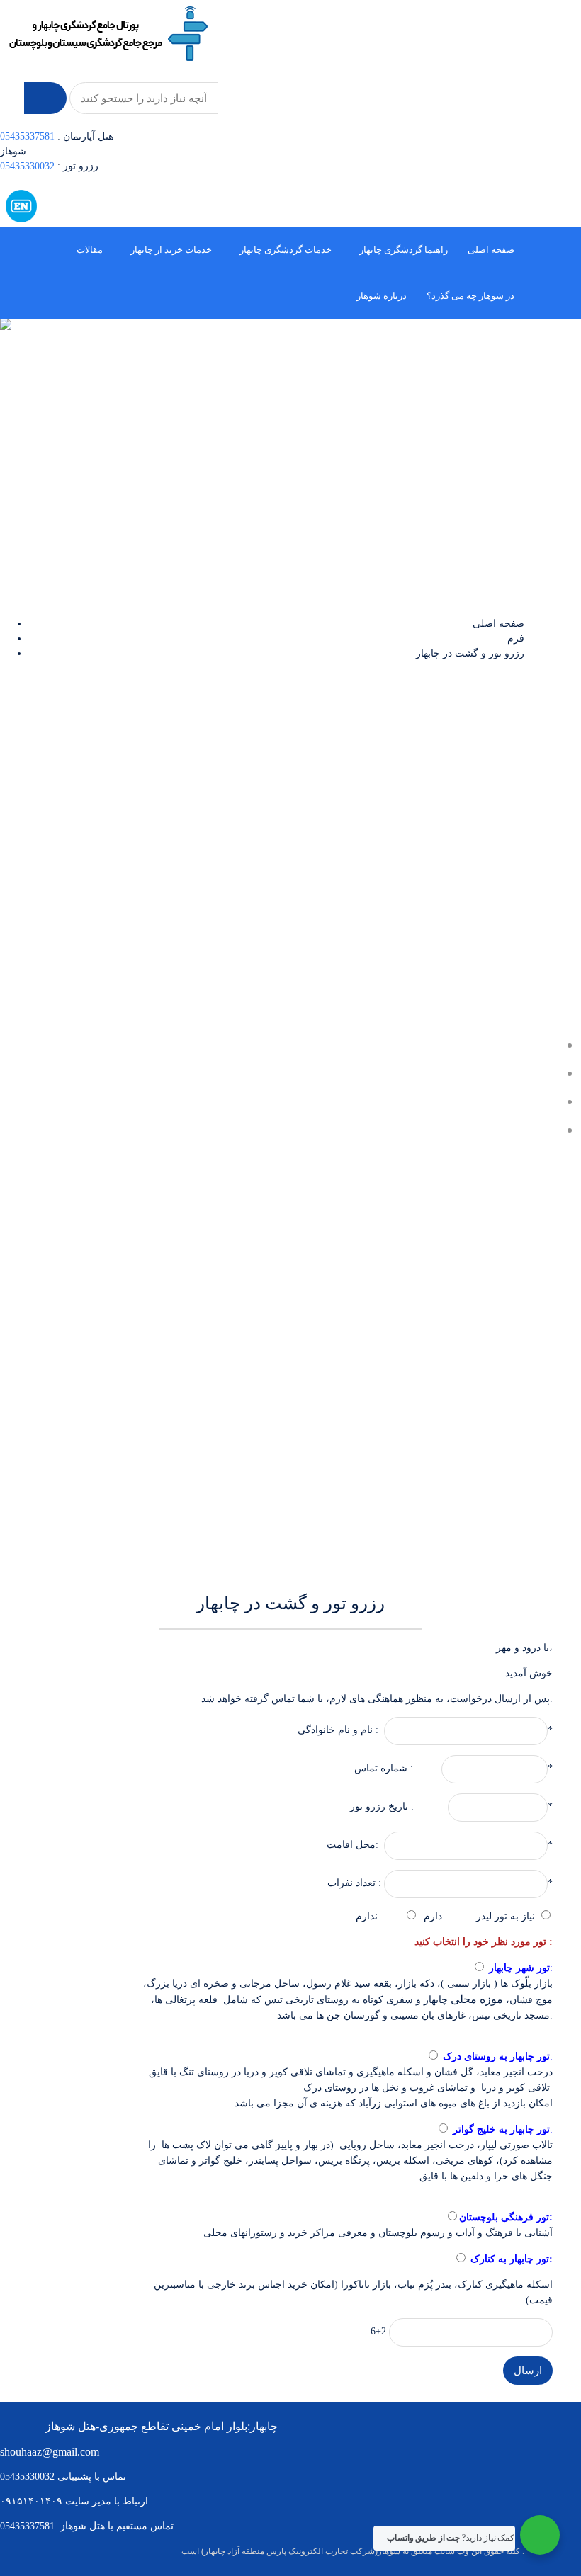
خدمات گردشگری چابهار (286, 250)
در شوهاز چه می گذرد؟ (470, 296)
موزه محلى (477, 1999)
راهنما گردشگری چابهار (404, 250)
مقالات (90, 250)
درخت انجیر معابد (516, 2072)
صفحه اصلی (491, 250)
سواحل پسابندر (280, 2160)
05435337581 (27, 136)
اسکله (415, 2161)
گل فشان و (449, 2072)
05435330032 (29, 166)
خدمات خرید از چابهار (171, 250)
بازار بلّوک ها (525, 1984)
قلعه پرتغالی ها (186, 2000)
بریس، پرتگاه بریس (359, 2161)
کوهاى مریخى (464, 2161)
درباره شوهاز (382, 296)
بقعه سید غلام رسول (349, 1984)
